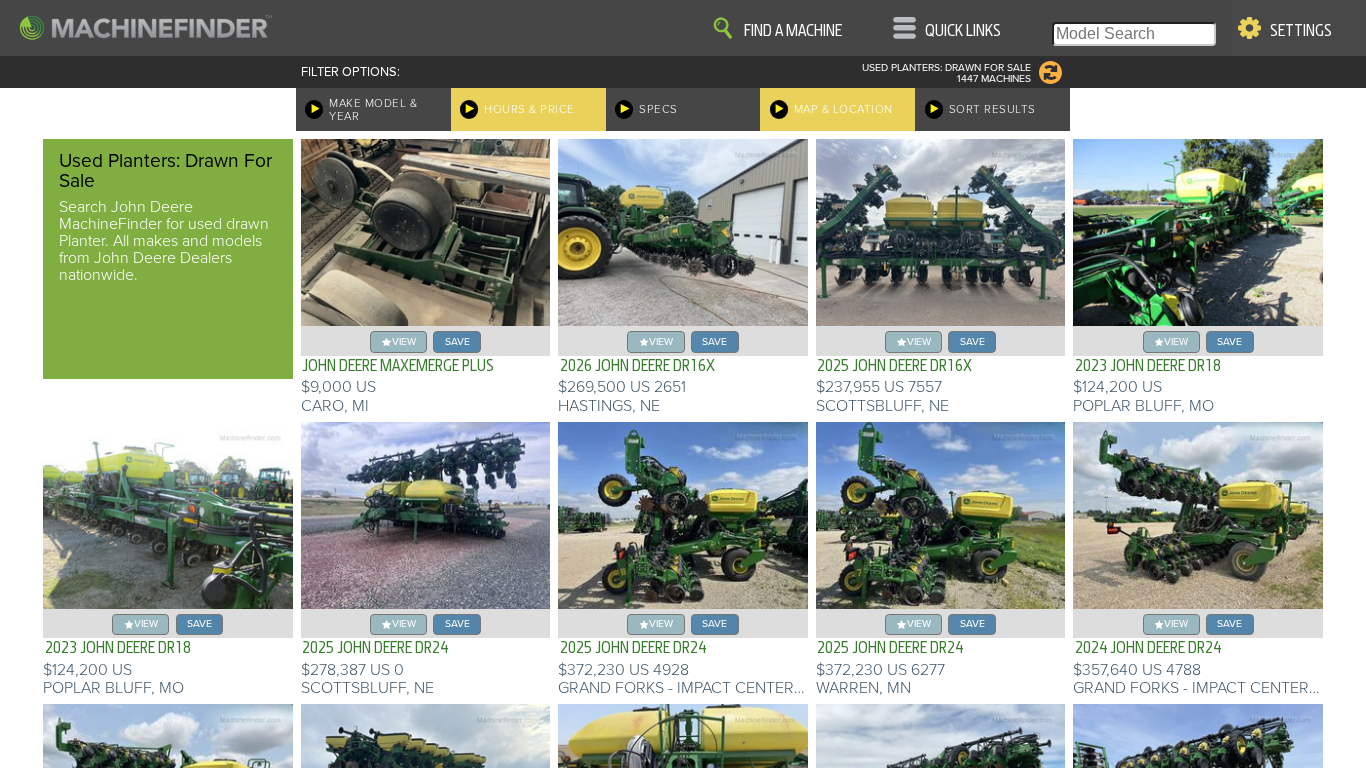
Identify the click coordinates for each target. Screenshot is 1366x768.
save (457, 341)
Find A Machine (793, 31)
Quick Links (963, 31)
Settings (1301, 31)
